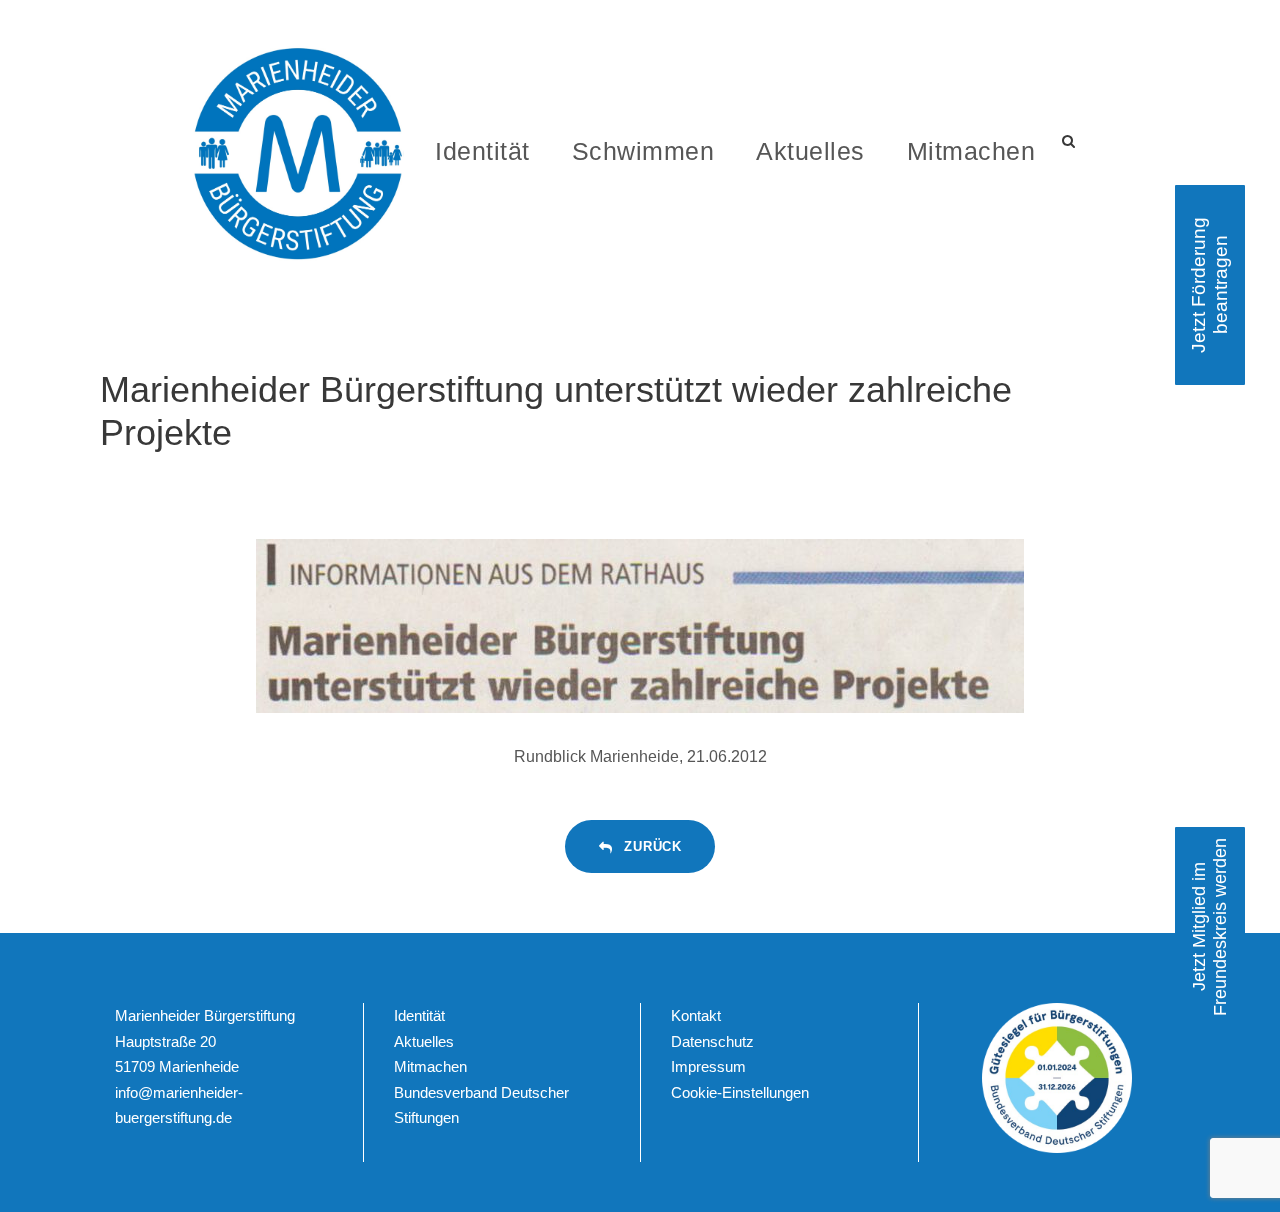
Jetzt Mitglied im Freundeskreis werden (1209, 927)
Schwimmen (643, 151)
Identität (482, 151)
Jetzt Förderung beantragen (1209, 285)
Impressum (708, 1066)
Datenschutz (712, 1041)
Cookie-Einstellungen (740, 1092)
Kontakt (696, 1015)
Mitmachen (971, 151)
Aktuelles (810, 151)
